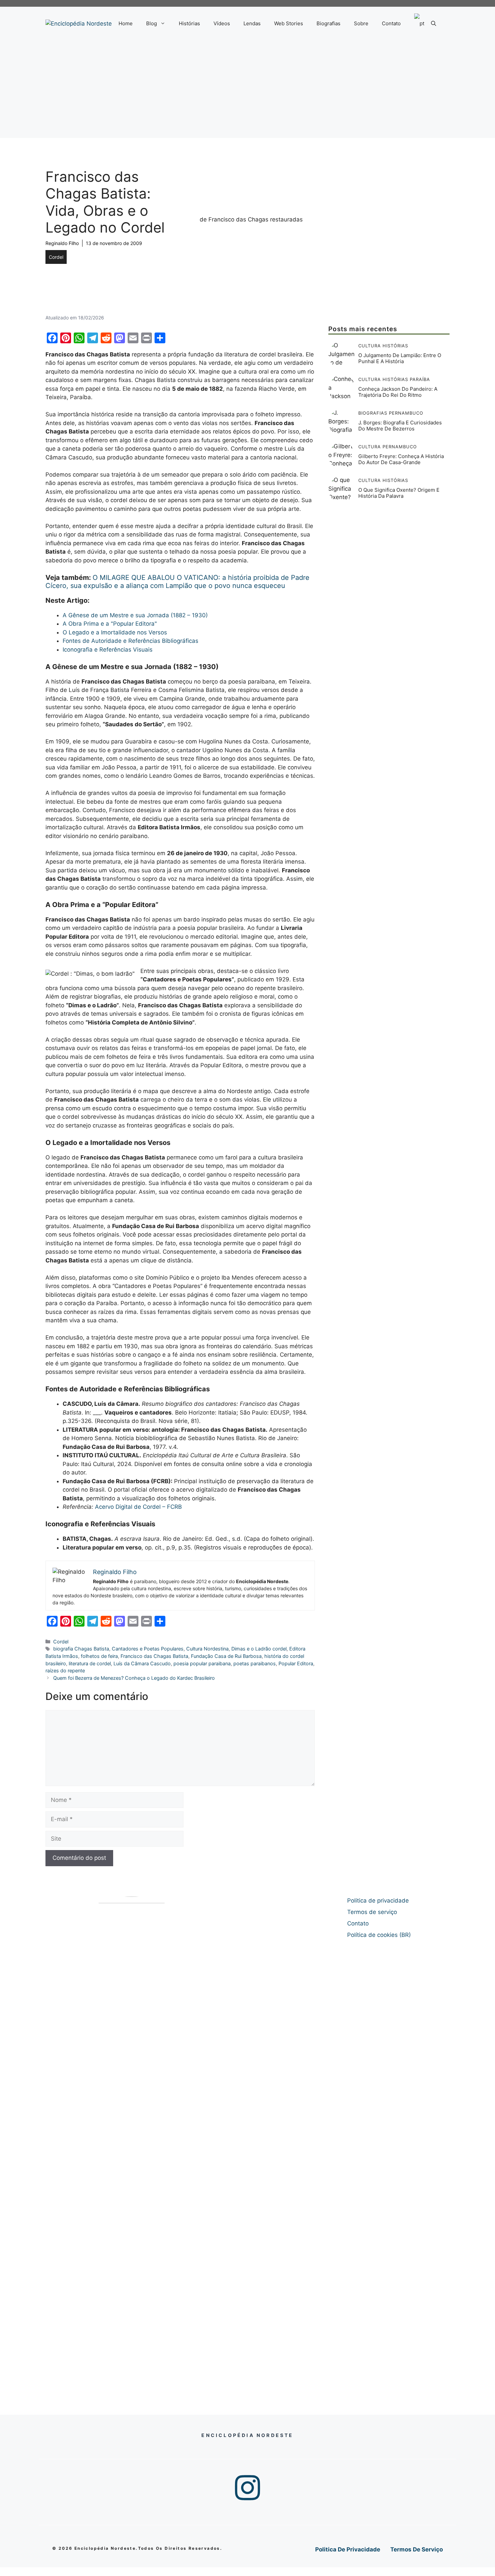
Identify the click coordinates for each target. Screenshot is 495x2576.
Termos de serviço (372, 1912)
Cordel (56, 257)
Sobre (361, 23)
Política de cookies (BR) (379, 1935)
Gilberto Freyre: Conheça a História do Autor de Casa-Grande (401, 459)
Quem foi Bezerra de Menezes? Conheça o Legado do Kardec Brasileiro (134, 1678)
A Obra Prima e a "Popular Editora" (110, 624)
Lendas (252, 23)
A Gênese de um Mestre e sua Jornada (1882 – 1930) (135, 615)
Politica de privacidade (378, 1901)
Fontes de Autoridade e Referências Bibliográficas (130, 641)
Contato (391, 23)
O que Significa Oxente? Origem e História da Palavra (399, 493)
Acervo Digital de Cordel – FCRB (138, 1507)
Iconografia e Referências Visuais (108, 650)
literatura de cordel (90, 1663)
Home (126, 23)
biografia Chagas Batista (81, 1649)
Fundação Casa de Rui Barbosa (226, 1656)
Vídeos (222, 23)
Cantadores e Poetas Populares (148, 1649)
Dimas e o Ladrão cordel (259, 1649)
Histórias (189, 23)
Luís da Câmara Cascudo (142, 1663)
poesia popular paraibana (202, 1663)
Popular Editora (296, 1663)
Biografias (328, 23)
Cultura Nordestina (207, 1649)
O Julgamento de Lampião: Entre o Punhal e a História (400, 358)
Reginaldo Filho (62, 243)
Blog (152, 23)
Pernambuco (406, 413)
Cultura (370, 346)
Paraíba (420, 379)
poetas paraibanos (255, 1663)
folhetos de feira (99, 1656)
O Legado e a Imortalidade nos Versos (115, 632)
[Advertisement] (247, 91)
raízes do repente (65, 1670)
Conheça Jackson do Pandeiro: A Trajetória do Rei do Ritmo (398, 392)
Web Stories (289, 23)
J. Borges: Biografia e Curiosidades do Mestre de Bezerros (400, 426)
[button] (434, 24)
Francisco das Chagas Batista (154, 1656)
